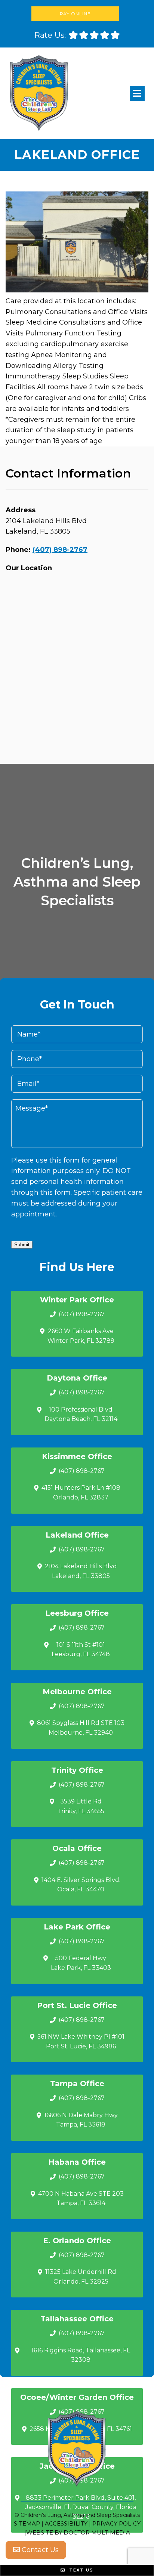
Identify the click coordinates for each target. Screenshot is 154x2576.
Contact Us (39, 2550)
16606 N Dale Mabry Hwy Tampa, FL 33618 (81, 2120)
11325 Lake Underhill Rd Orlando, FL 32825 (81, 2277)
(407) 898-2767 (60, 550)
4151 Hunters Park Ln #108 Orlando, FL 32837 (81, 1493)
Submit (22, 1245)
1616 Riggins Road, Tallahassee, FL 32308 (81, 2355)
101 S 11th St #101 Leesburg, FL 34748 (81, 1650)
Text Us (80, 2570)
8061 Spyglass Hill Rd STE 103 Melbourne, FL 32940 (81, 1728)
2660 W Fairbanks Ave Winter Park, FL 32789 (81, 1336)
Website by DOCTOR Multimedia (78, 2532)
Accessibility (66, 2523)
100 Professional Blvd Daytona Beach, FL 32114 (81, 1414)
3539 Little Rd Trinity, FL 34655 (81, 1806)
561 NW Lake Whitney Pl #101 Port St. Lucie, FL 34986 (81, 2041)
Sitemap (27, 2523)
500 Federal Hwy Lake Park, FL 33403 (81, 1963)
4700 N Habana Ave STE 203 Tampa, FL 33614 (81, 2199)
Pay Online (75, 14)
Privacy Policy (116, 2523)
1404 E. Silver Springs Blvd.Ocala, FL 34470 (81, 1885)
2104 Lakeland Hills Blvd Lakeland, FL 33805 (81, 1571)
